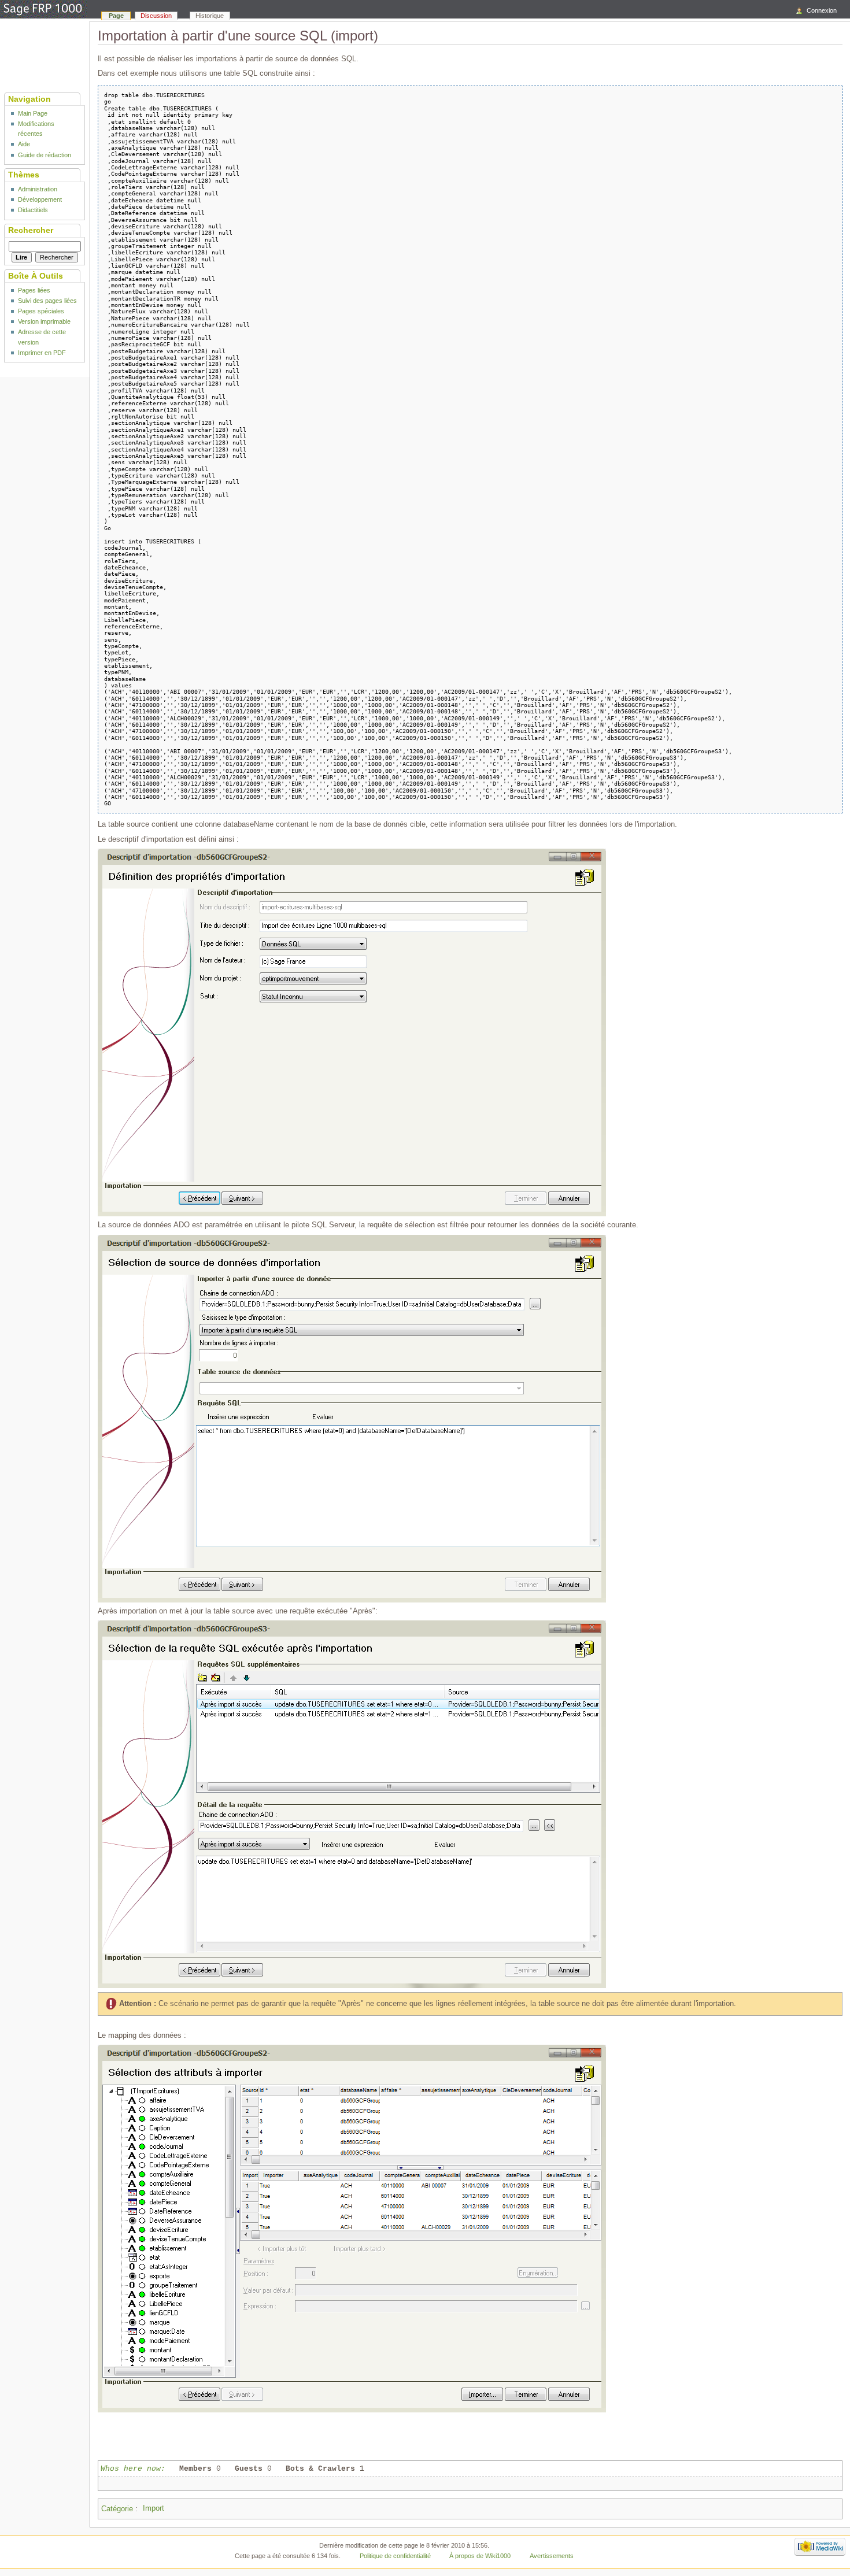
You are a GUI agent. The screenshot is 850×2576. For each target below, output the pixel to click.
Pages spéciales (41, 311)
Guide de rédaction (45, 155)
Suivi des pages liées (47, 301)
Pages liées (34, 290)
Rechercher (31, 230)
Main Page (33, 113)
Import (154, 2508)
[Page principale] (43, 10)
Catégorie (117, 2508)
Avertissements (552, 2556)
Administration (38, 189)
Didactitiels (33, 210)
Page (116, 16)
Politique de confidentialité (395, 2556)
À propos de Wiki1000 (480, 2556)
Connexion (822, 10)
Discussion (156, 16)
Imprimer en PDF (42, 353)
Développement (40, 199)
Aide (24, 144)
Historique (210, 16)
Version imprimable (44, 321)
